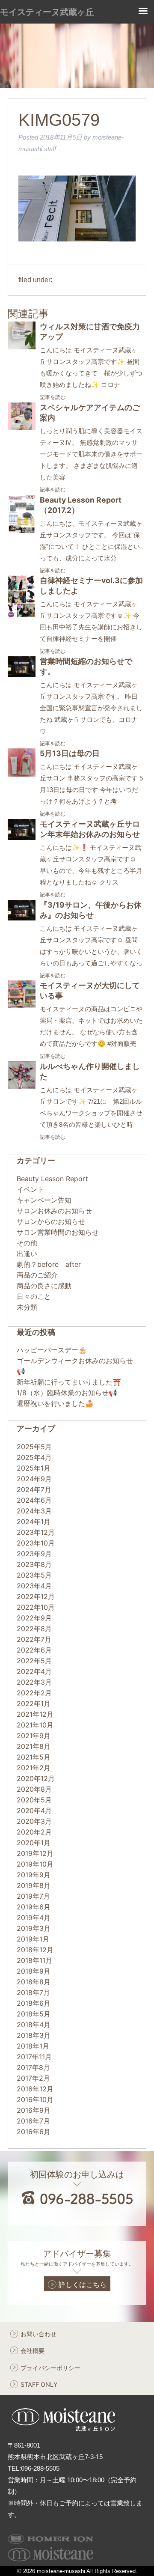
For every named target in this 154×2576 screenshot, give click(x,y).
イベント (30, 1189)
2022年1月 (34, 1703)
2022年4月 (34, 1671)
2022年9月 (34, 1618)
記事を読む (53, 397)
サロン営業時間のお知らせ (58, 1232)
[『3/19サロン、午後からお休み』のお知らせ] (22, 918)
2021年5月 (34, 1757)
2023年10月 (36, 1543)
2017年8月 (33, 2067)
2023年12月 (36, 1532)
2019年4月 (34, 1918)
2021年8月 (34, 1746)
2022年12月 (36, 1596)
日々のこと (34, 1296)
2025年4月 (34, 1457)
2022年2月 (34, 1693)
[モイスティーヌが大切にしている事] (22, 1006)
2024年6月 (34, 1500)
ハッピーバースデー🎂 (52, 1350)
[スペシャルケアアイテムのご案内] (22, 428)
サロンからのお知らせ (51, 1221)
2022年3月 (34, 1682)
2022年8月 (34, 1629)
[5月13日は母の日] (22, 774)
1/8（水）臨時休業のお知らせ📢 (67, 1393)
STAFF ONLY (39, 2384)
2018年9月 (34, 1971)
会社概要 (33, 2351)
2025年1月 (34, 1468)
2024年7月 (34, 1489)
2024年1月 (34, 1522)
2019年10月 (35, 1864)
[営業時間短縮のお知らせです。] (22, 674)
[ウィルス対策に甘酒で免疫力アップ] (22, 347)
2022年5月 (34, 1661)
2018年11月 (34, 1960)
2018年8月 (34, 1982)
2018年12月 (35, 1950)
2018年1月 (33, 2046)
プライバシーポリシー (50, 2368)
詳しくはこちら (83, 2284)
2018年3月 (34, 2035)
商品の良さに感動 (44, 1286)
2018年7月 (33, 1992)
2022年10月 (36, 1607)
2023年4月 (34, 1586)
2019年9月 (34, 1875)
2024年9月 (34, 1479)
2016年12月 (35, 2089)
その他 (27, 1243)
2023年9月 (34, 1554)
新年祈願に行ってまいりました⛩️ (69, 1382)
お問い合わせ (38, 2334)
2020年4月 (34, 1811)
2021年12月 (35, 1714)
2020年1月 (34, 1843)
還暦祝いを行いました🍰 (55, 1403)
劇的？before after (49, 1264)
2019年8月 (34, 1885)
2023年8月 (34, 1564)
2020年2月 (34, 1832)
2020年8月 (34, 1789)
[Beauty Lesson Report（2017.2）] (22, 531)
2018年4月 (34, 2025)
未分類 (27, 1307)
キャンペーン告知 (44, 1200)
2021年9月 (34, 1736)
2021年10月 (35, 1725)
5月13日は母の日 (70, 753)
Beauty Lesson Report (52, 1179)
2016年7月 (33, 2121)
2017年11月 (34, 2057)
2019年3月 (34, 1928)
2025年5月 (34, 1447)
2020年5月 (34, 1800)
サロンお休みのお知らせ (54, 1211)
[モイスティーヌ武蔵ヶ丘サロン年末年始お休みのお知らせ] (22, 837)
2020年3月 (34, 1821)
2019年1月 (33, 1939)
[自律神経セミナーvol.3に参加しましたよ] (22, 615)
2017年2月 (33, 2078)
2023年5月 (34, 1575)
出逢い (27, 1254)
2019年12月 (35, 1853)
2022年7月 (34, 1639)
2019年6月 (34, 1907)
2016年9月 (34, 2110)
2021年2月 (34, 1768)
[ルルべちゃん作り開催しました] (22, 1087)
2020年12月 (36, 1778)
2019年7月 (33, 1896)
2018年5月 (34, 2014)
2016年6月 (34, 2132)
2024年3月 (34, 1511)
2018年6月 (34, 2003)
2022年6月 (34, 1650)
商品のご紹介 (37, 1275)
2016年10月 (35, 2100)
